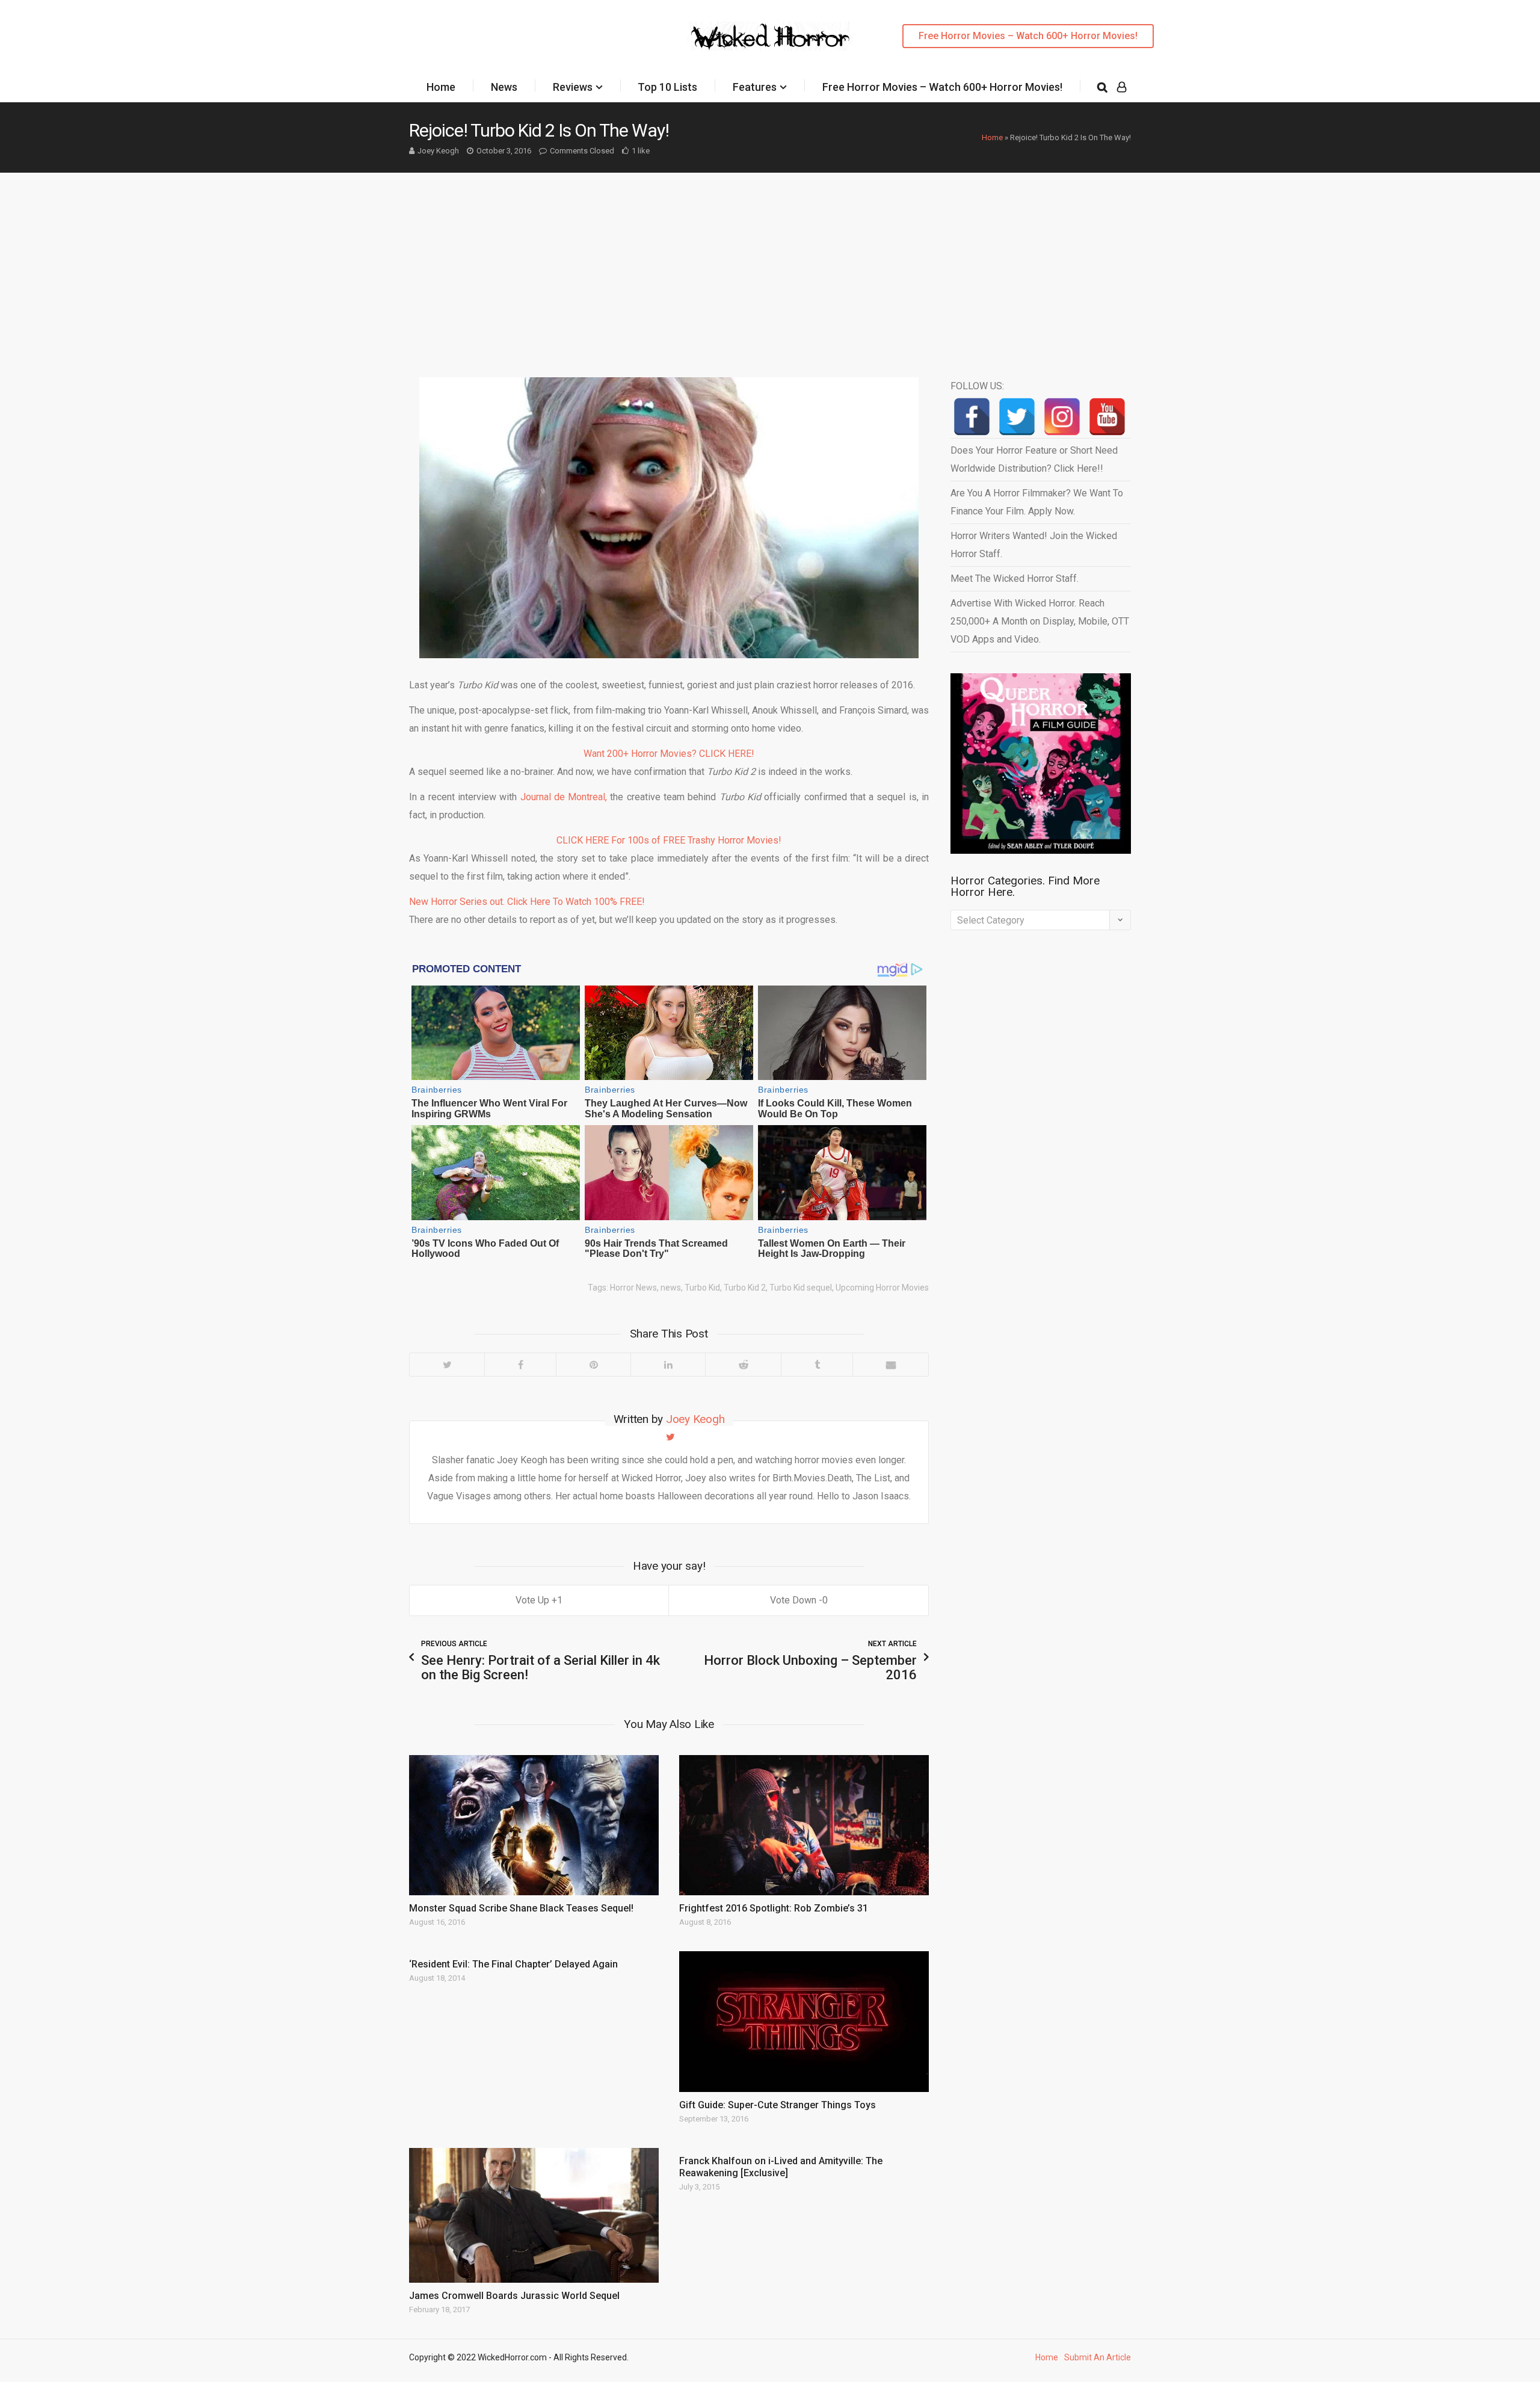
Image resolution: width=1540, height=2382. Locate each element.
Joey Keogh (438, 151)
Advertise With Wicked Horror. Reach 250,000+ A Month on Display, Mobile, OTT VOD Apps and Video (1040, 621)
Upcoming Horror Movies (882, 1288)
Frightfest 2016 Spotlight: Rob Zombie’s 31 (774, 1908)
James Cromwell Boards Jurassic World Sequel (514, 2296)
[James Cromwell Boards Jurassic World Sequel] (534, 2215)
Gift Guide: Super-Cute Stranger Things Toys (778, 2105)
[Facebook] (520, 1365)
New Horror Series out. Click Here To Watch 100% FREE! (527, 902)
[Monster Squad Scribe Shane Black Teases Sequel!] (534, 1825)
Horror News (633, 1288)
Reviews (573, 87)
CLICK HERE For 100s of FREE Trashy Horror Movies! (669, 840)
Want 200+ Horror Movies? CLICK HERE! (669, 754)
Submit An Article (1098, 2357)
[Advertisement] (770, 263)
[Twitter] (447, 1365)
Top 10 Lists (667, 87)
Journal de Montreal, (564, 797)
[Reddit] (743, 1365)
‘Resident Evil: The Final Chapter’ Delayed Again (513, 1964)
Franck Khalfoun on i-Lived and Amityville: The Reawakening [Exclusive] (781, 2167)
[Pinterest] (593, 1365)
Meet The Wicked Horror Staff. (1015, 579)
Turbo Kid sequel (801, 1288)
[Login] (1122, 87)
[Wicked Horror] (770, 36)
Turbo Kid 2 (745, 1288)
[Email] (890, 1365)
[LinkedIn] (668, 1365)
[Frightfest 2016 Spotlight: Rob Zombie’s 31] (804, 1825)
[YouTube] (1107, 417)
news (671, 1288)
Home (441, 87)
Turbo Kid (702, 1288)
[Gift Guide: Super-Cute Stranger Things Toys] (804, 2021)
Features (755, 87)
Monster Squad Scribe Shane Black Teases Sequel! (521, 1908)
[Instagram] (1062, 417)
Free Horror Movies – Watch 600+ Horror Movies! (1028, 36)
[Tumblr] (817, 1365)
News (504, 87)
